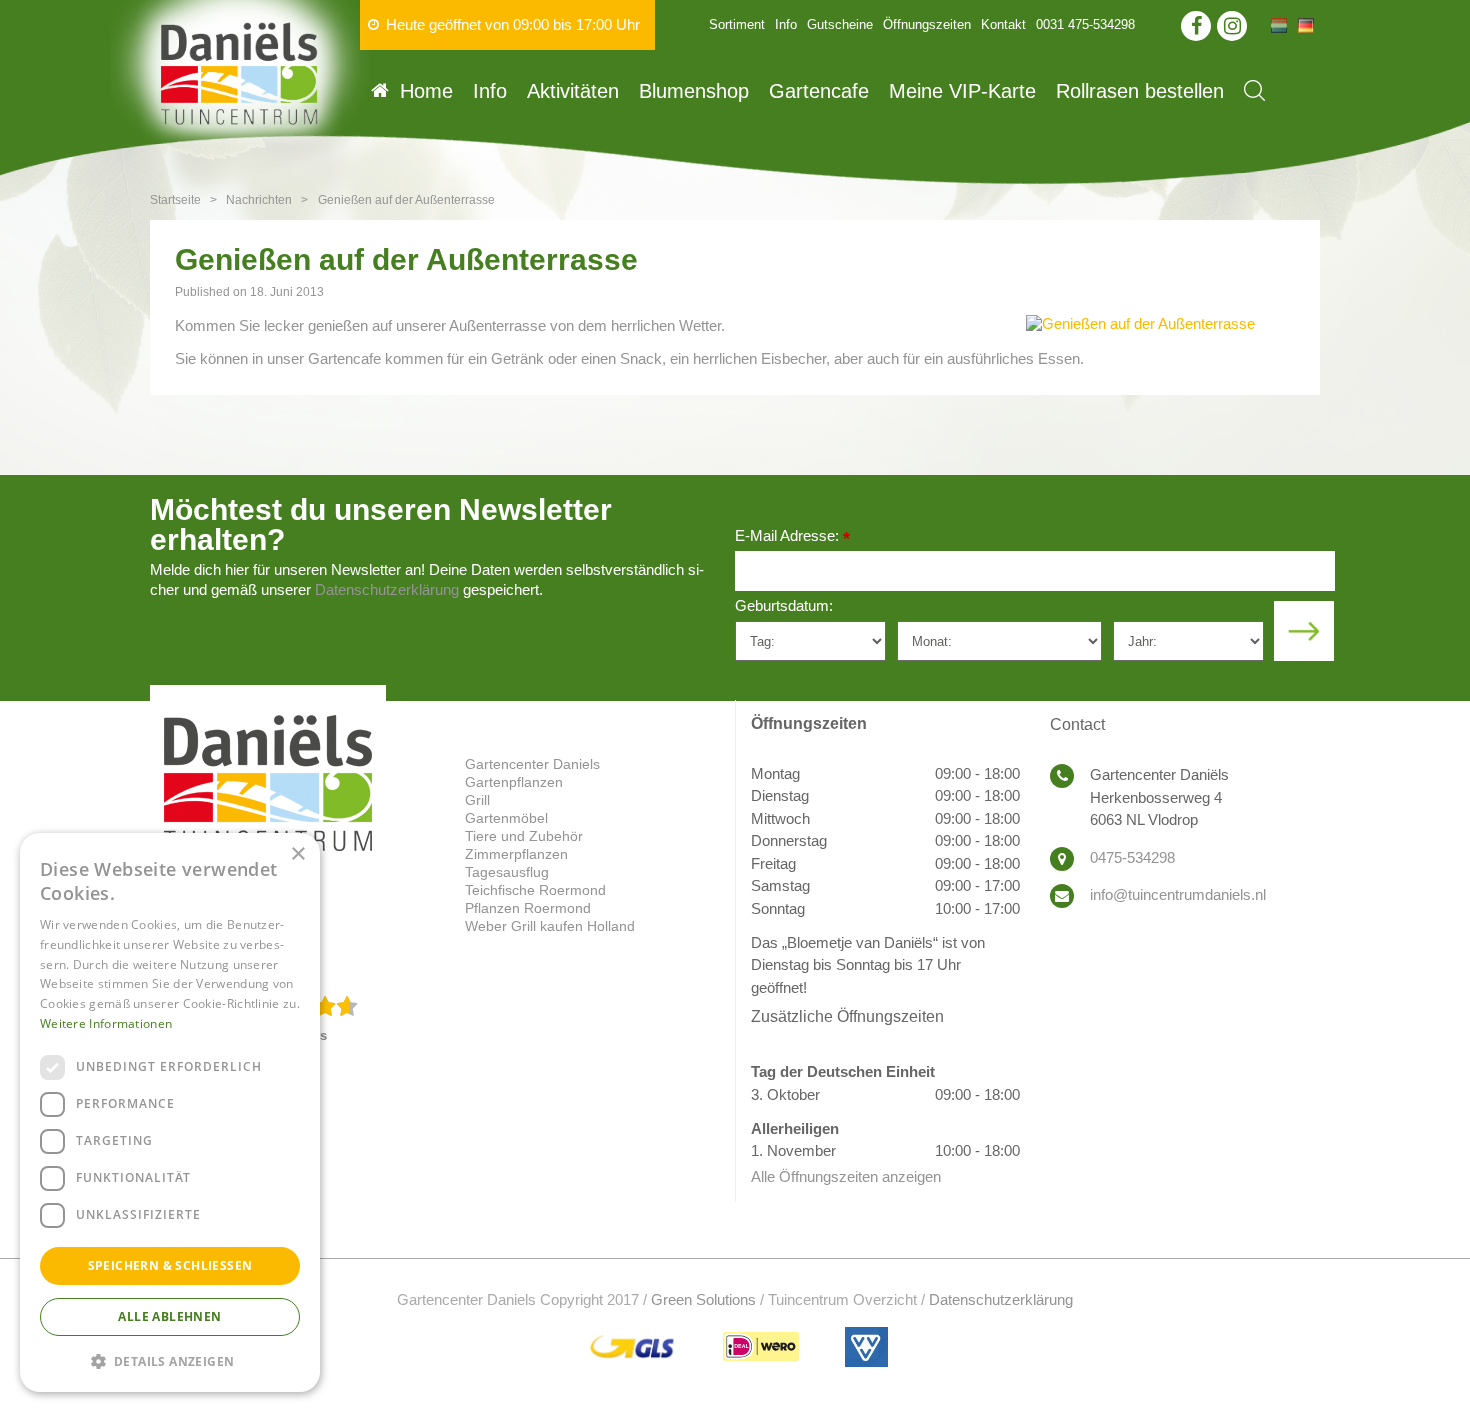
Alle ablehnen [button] (169, 1316)
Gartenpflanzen (514, 782)
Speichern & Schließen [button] (170, 1265)
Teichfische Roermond (535, 890)
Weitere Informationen (106, 1023)
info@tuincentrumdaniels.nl (1178, 894)
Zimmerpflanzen (516, 854)
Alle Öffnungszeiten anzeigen (846, 1176)
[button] (170, 1360)
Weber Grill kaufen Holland (550, 926)
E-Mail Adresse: (792, 537)
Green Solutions (703, 1299)
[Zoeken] (1254, 90)
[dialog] (170, 1112)
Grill (477, 800)
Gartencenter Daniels (532, 764)
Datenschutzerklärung (387, 589)
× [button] (297, 854)
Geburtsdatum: (784, 605)
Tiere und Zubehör (524, 836)
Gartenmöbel (506, 818)
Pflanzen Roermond (528, 908)
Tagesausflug (507, 872)
